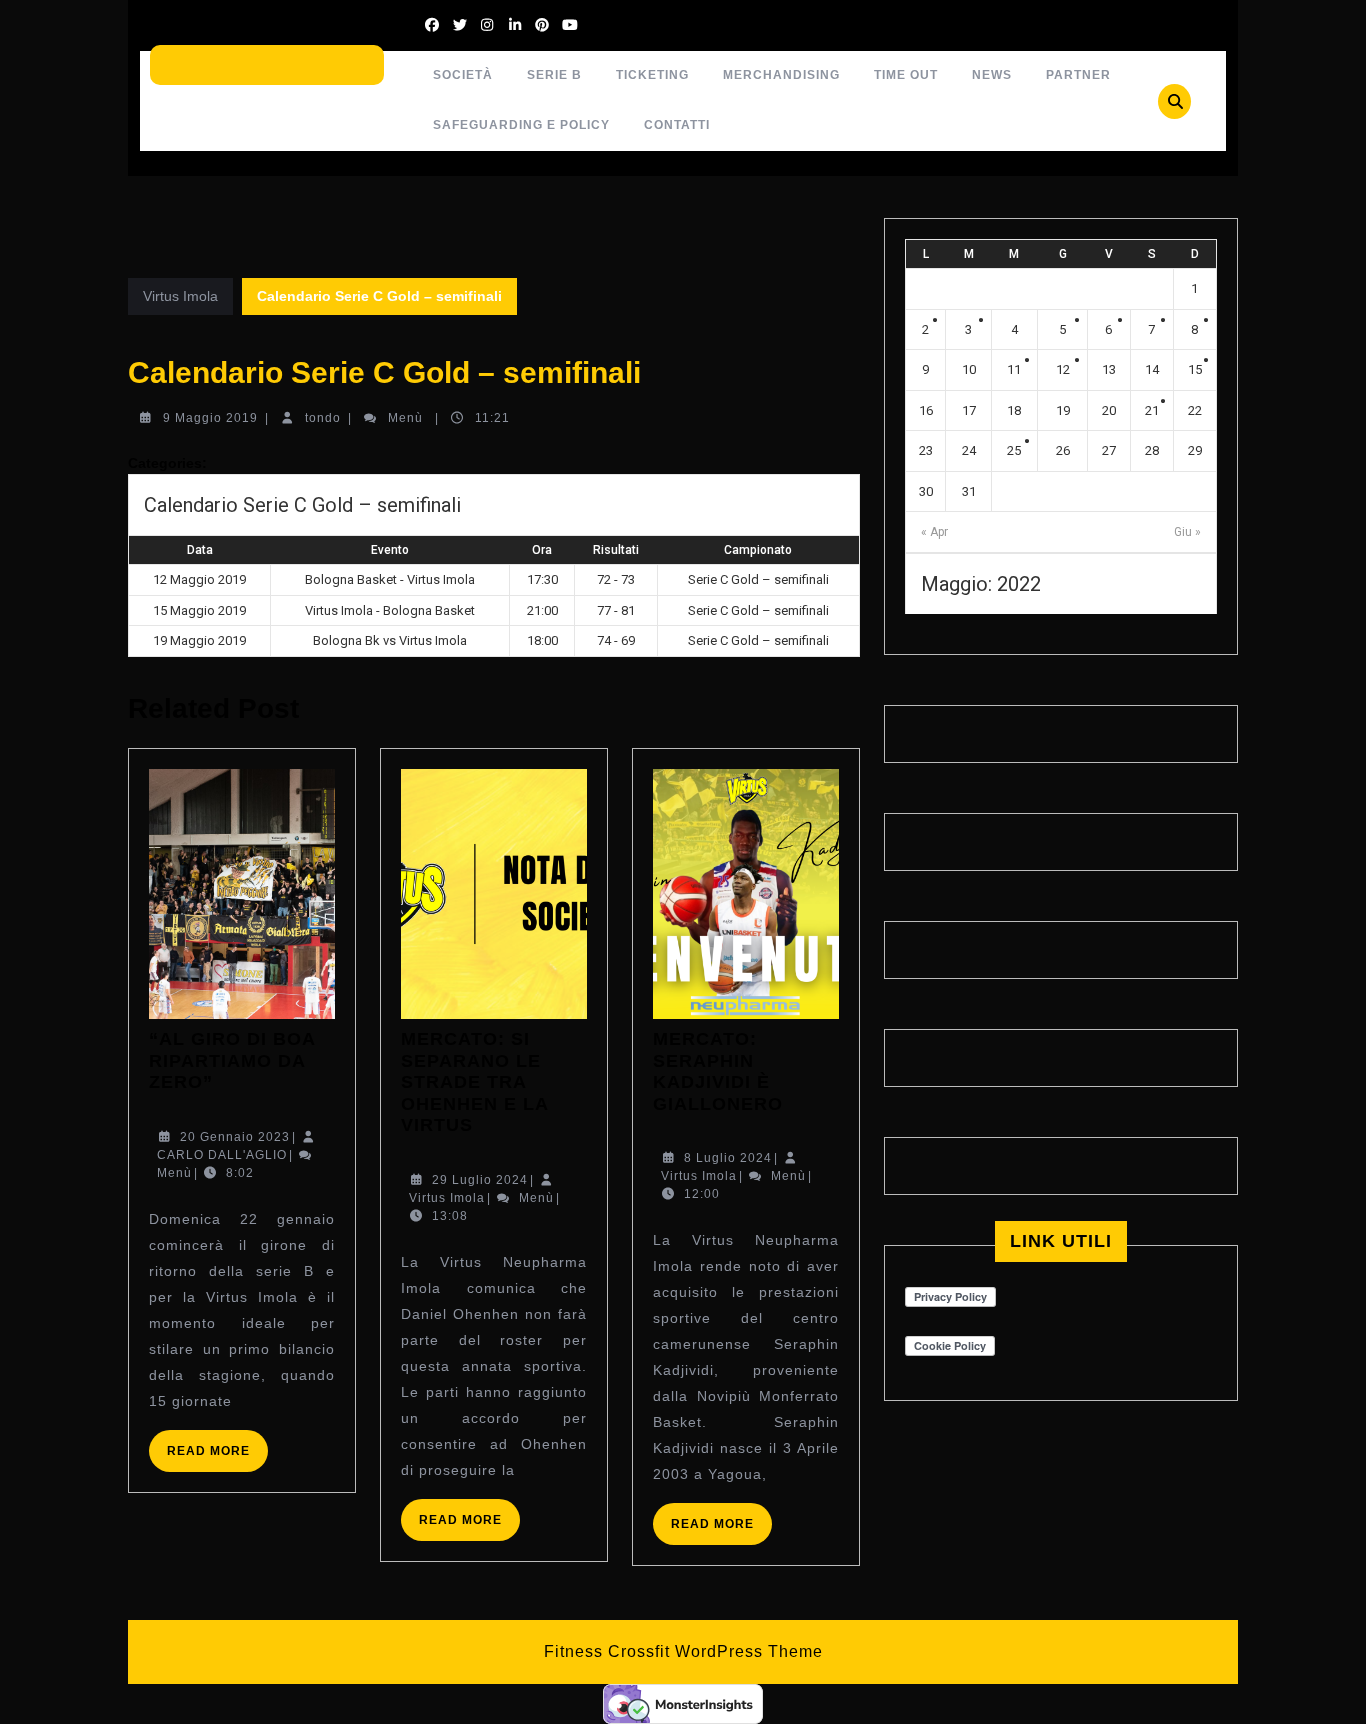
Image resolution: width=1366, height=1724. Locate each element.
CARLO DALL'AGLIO (222, 1155)
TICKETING (652, 75)
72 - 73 (616, 579)
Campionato (758, 550)
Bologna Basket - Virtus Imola (390, 579)
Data (200, 550)
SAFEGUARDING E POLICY (521, 125)
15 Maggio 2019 (199, 610)
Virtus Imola (180, 296)
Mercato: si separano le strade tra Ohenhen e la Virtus (474, 1082)
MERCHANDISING (781, 75)
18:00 (542, 640)
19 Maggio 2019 (199, 640)
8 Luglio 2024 (728, 1158)
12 (1063, 369)
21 (1152, 410)
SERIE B (554, 75)
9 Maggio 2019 (210, 418)
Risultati (616, 550)
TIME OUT (906, 75)
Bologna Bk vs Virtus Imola (390, 640)
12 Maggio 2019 (199, 579)
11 (1014, 369)
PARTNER (1078, 75)
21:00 (542, 610)
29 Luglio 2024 (480, 1180)
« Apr (934, 532)
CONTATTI (677, 125)
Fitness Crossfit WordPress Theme (683, 1651)
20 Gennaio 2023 (235, 1137)
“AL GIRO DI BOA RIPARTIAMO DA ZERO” (232, 1060)
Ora (542, 550)
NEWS (992, 75)
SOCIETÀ (463, 75)
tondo (323, 418)
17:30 (542, 579)
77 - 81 (616, 610)
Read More (217, 1457)
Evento (390, 550)
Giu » (1187, 532)
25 (1014, 450)
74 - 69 (616, 640)
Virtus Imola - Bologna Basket (390, 610)
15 (1195, 369)
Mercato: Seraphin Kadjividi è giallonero (718, 1071)
